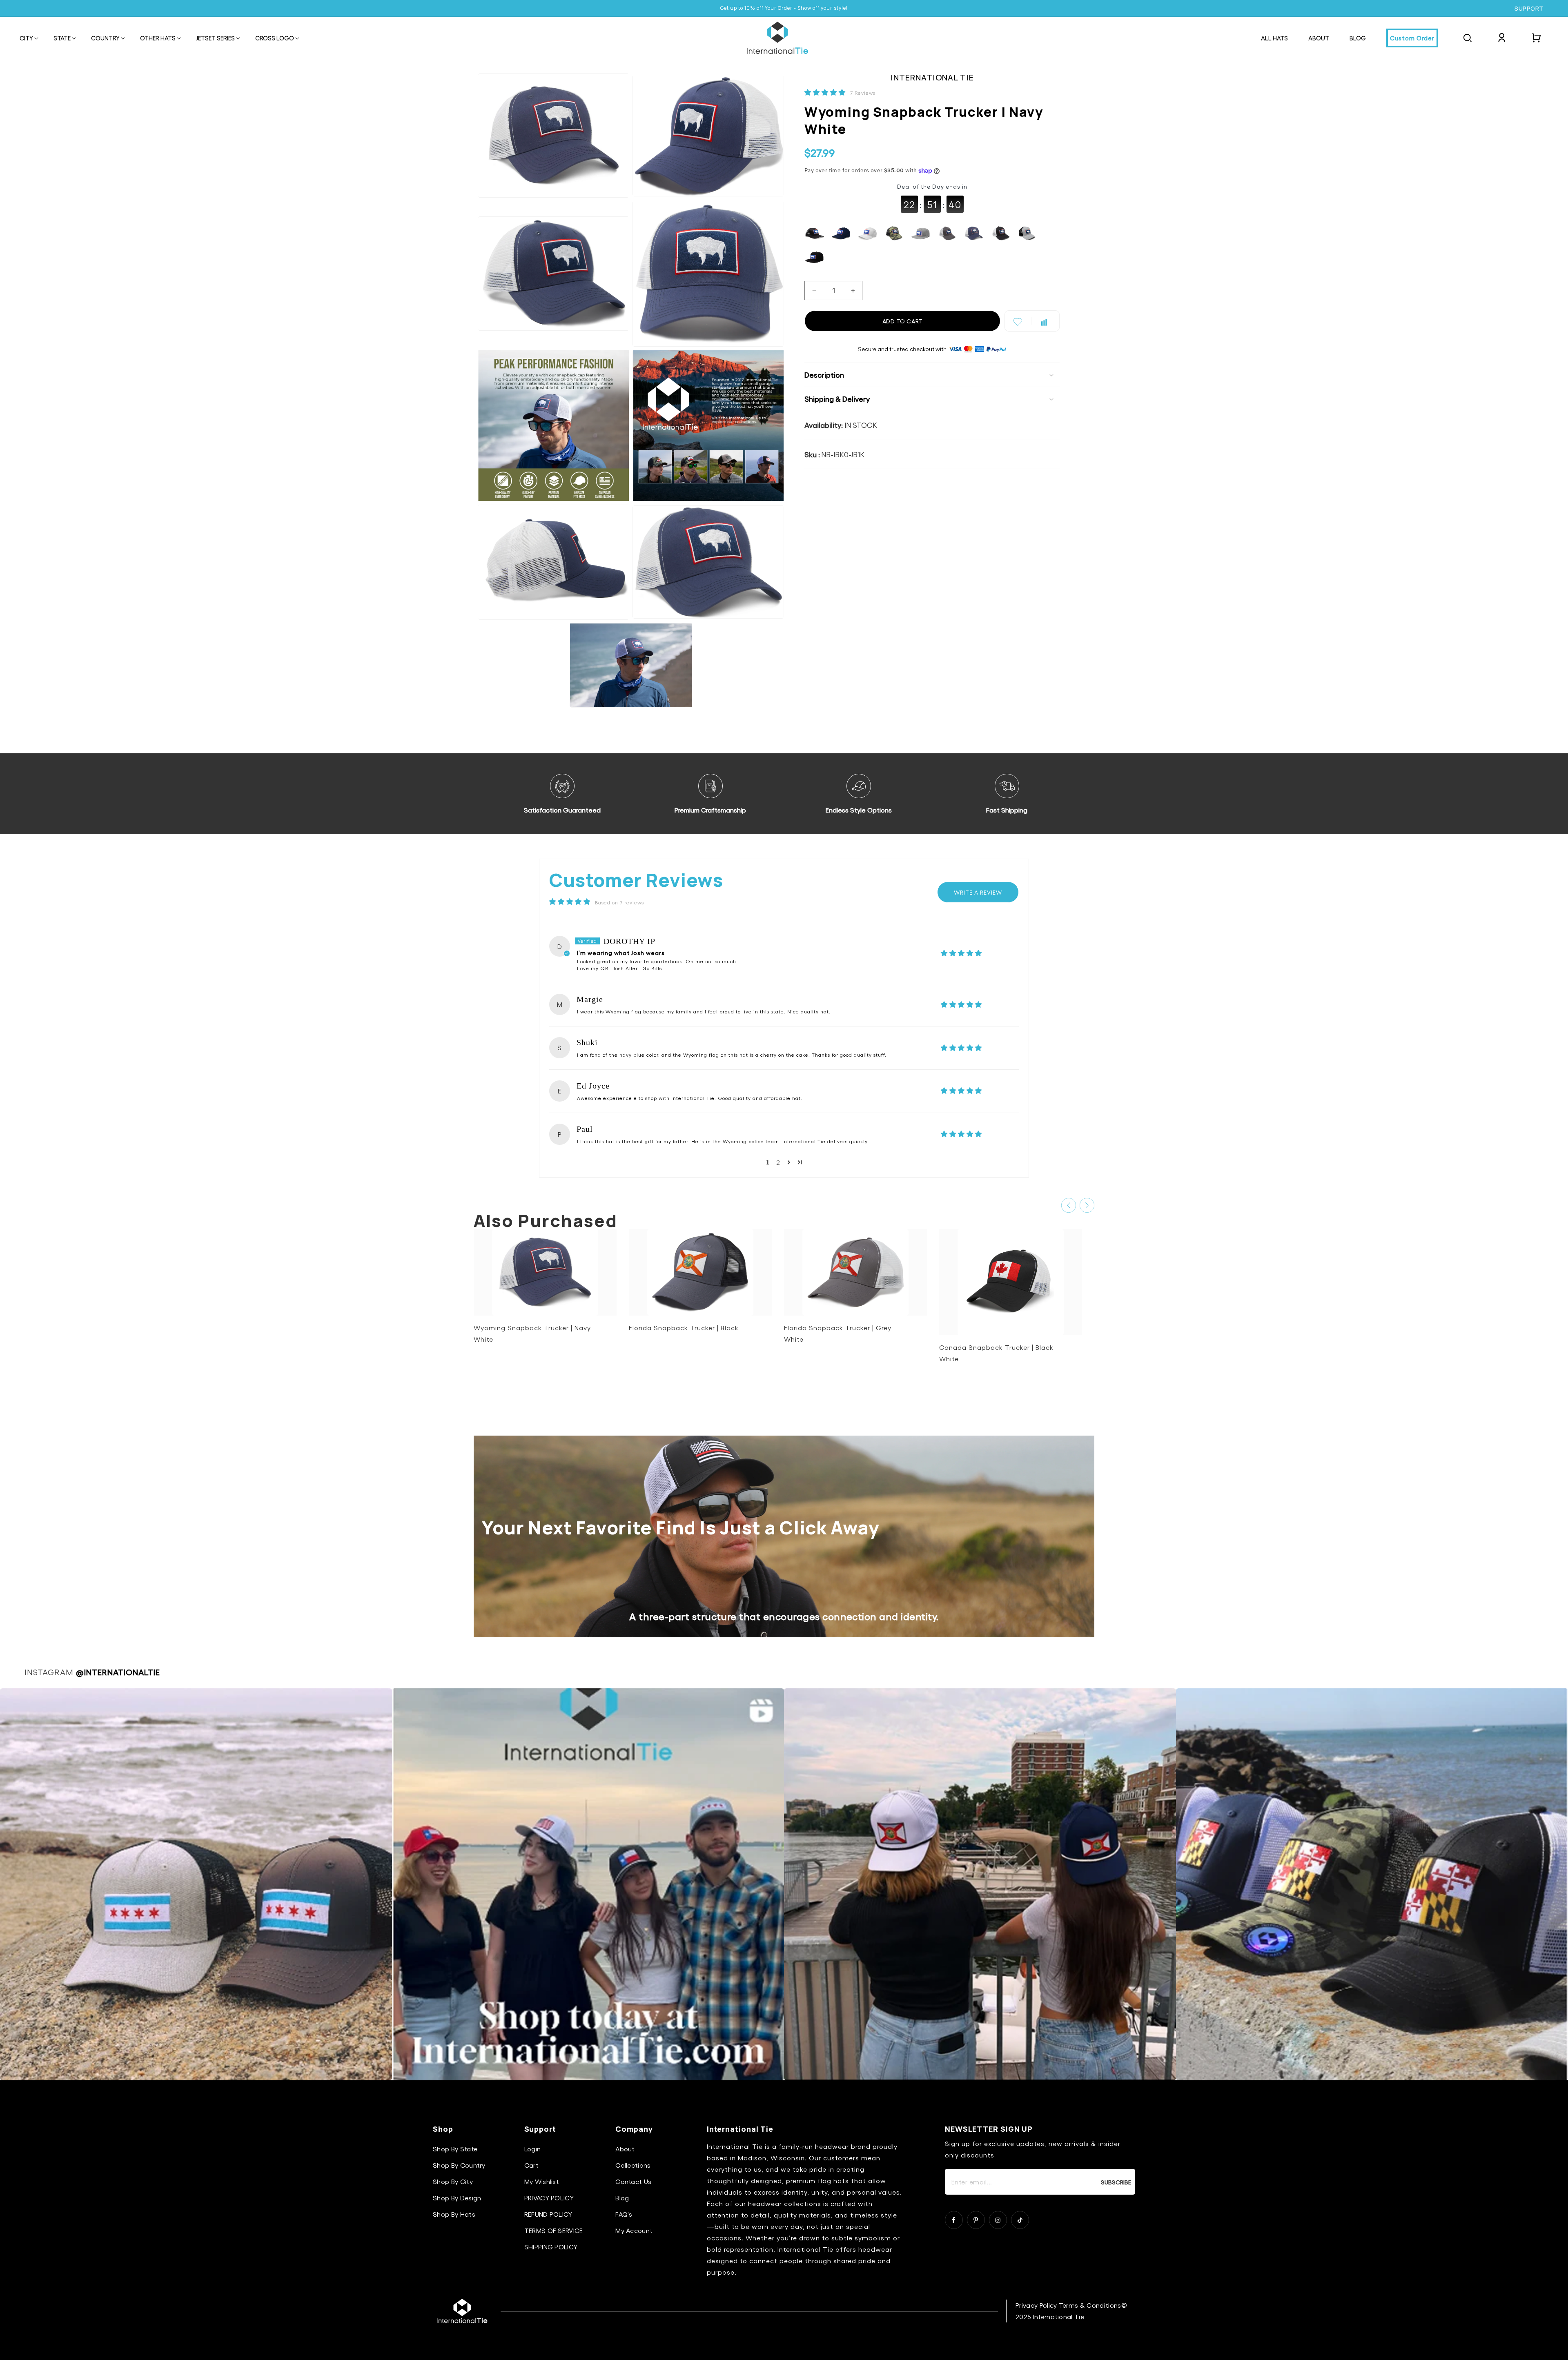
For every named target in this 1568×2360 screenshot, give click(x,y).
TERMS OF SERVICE (554, 2230)
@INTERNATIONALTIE (118, 1672)
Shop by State (455, 2149)
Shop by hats (454, 2214)
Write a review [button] (978, 892)
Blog (622, 2198)
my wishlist (542, 2181)
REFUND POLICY (548, 2214)
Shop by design (457, 2198)
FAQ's (624, 2214)
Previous (1069, 1205)
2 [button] (778, 1162)
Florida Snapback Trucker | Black (684, 1328)
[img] (961, 1004)
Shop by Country (459, 2165)
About (625, 2149)
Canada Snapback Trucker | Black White (996, 1353)
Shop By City (453, 2181)
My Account (634, 2230)
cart (531, 2165)
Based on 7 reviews (619, 902)
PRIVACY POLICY (549, 2198)
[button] (26, 39)
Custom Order (1412, 38)
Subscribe (1116, 2182)
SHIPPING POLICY (551, 2247)
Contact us (633, 2181)
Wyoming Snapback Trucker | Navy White (532, 1333)
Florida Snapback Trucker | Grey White (838, 1333)
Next (1087, 1205)
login (533, 2149)
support (1529, 9)
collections (633, 2165)
